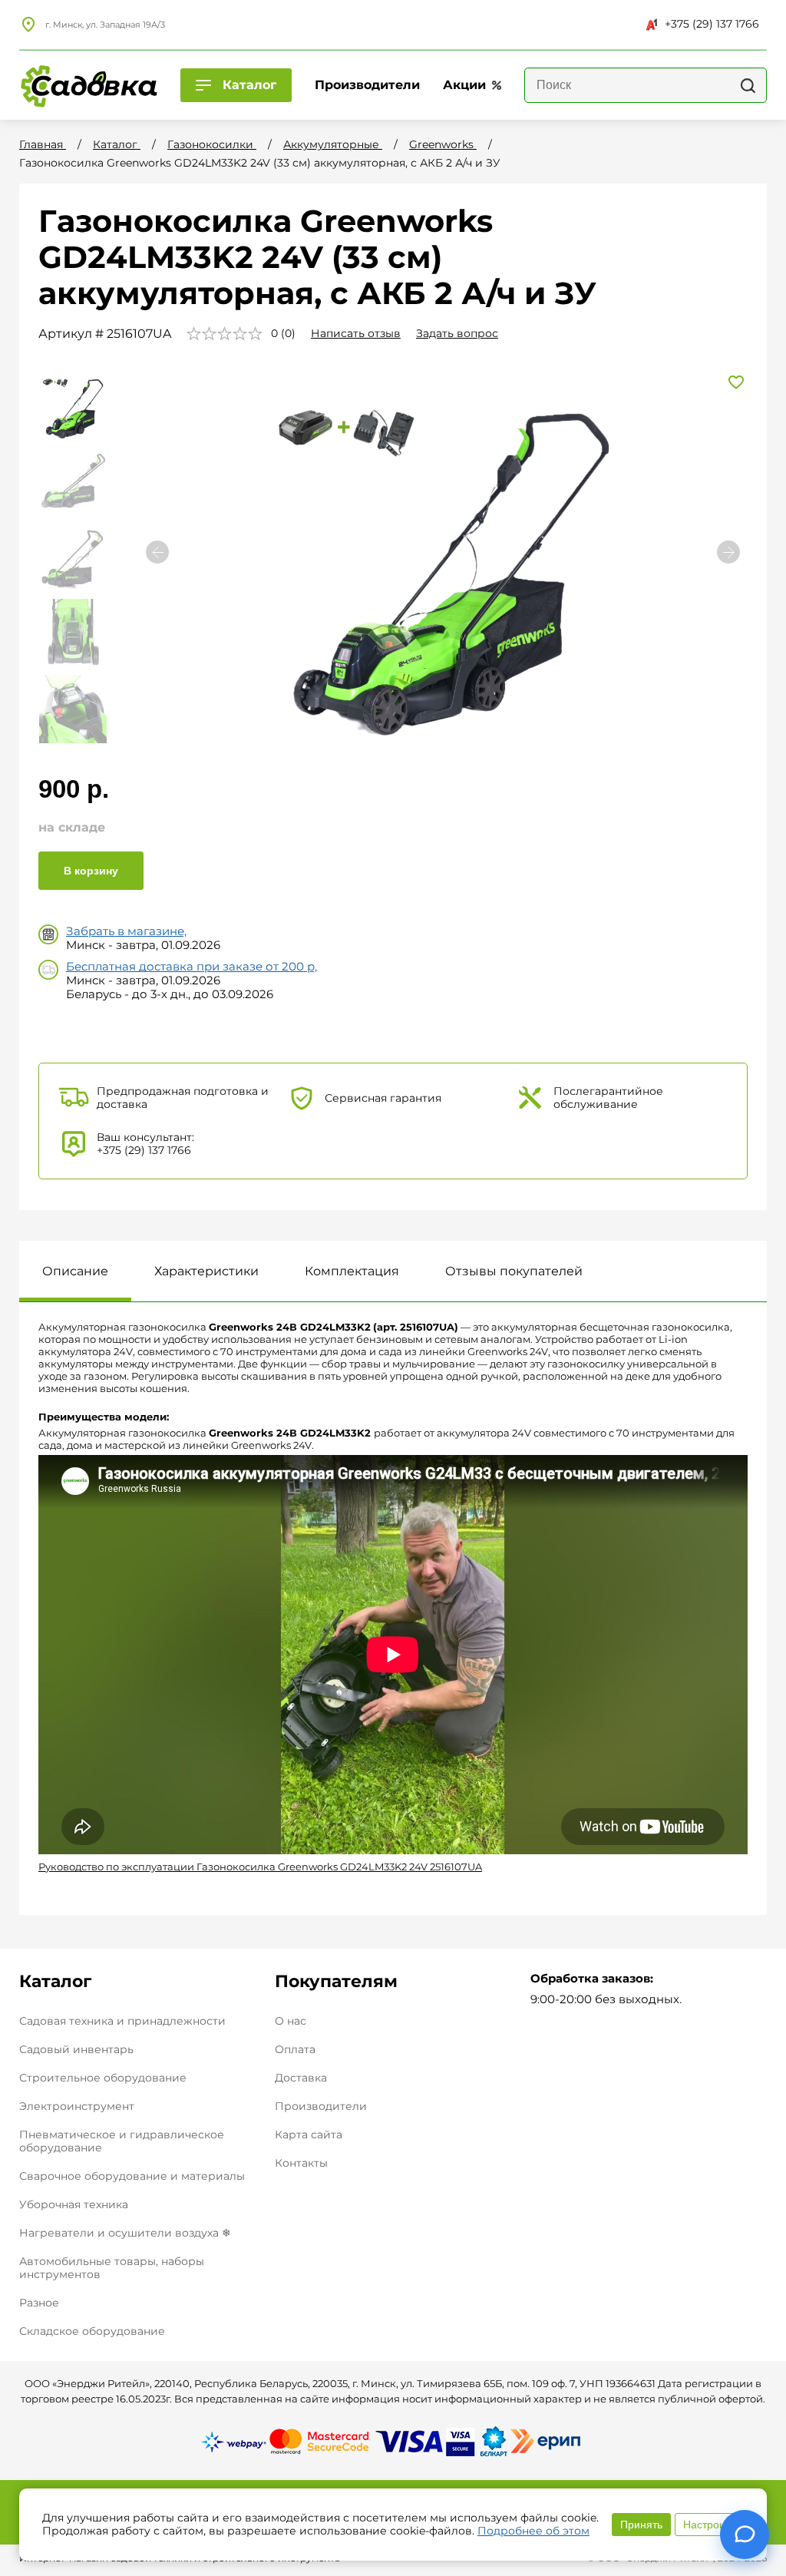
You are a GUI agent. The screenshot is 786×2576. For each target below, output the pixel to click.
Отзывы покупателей (514, 1271)
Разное (39, 2303)
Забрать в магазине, (126, 931)
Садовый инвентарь (76, 2049)
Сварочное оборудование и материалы (132, 2176)
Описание (75, 1271)
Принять (641, 2525)
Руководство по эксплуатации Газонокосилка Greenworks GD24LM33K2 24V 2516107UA (260, 1867)
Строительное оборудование (103, 2078)
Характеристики (206, 1271)
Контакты (301, 2163)
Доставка (301, 2078)
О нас (291, 2021)
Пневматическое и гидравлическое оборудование (122, 2141)
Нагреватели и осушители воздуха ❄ (125, 2233)
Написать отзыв (356, 333)
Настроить (709, 2525)
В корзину (91, 871)
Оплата (295, 2050)
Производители (321, 2106)
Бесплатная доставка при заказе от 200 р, (192, 966)
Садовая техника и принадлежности (122, 2021)
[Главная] (88, 85)
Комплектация (352, 1271)
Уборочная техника (74, 2204)
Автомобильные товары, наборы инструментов (112, 2268)
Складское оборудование (92, 2331)
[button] (728, 552)
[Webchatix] (745, 2535)
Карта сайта (309, 2135)
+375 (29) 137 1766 (712, 24)
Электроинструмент (77, 2106)
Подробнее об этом (533, 2531)
